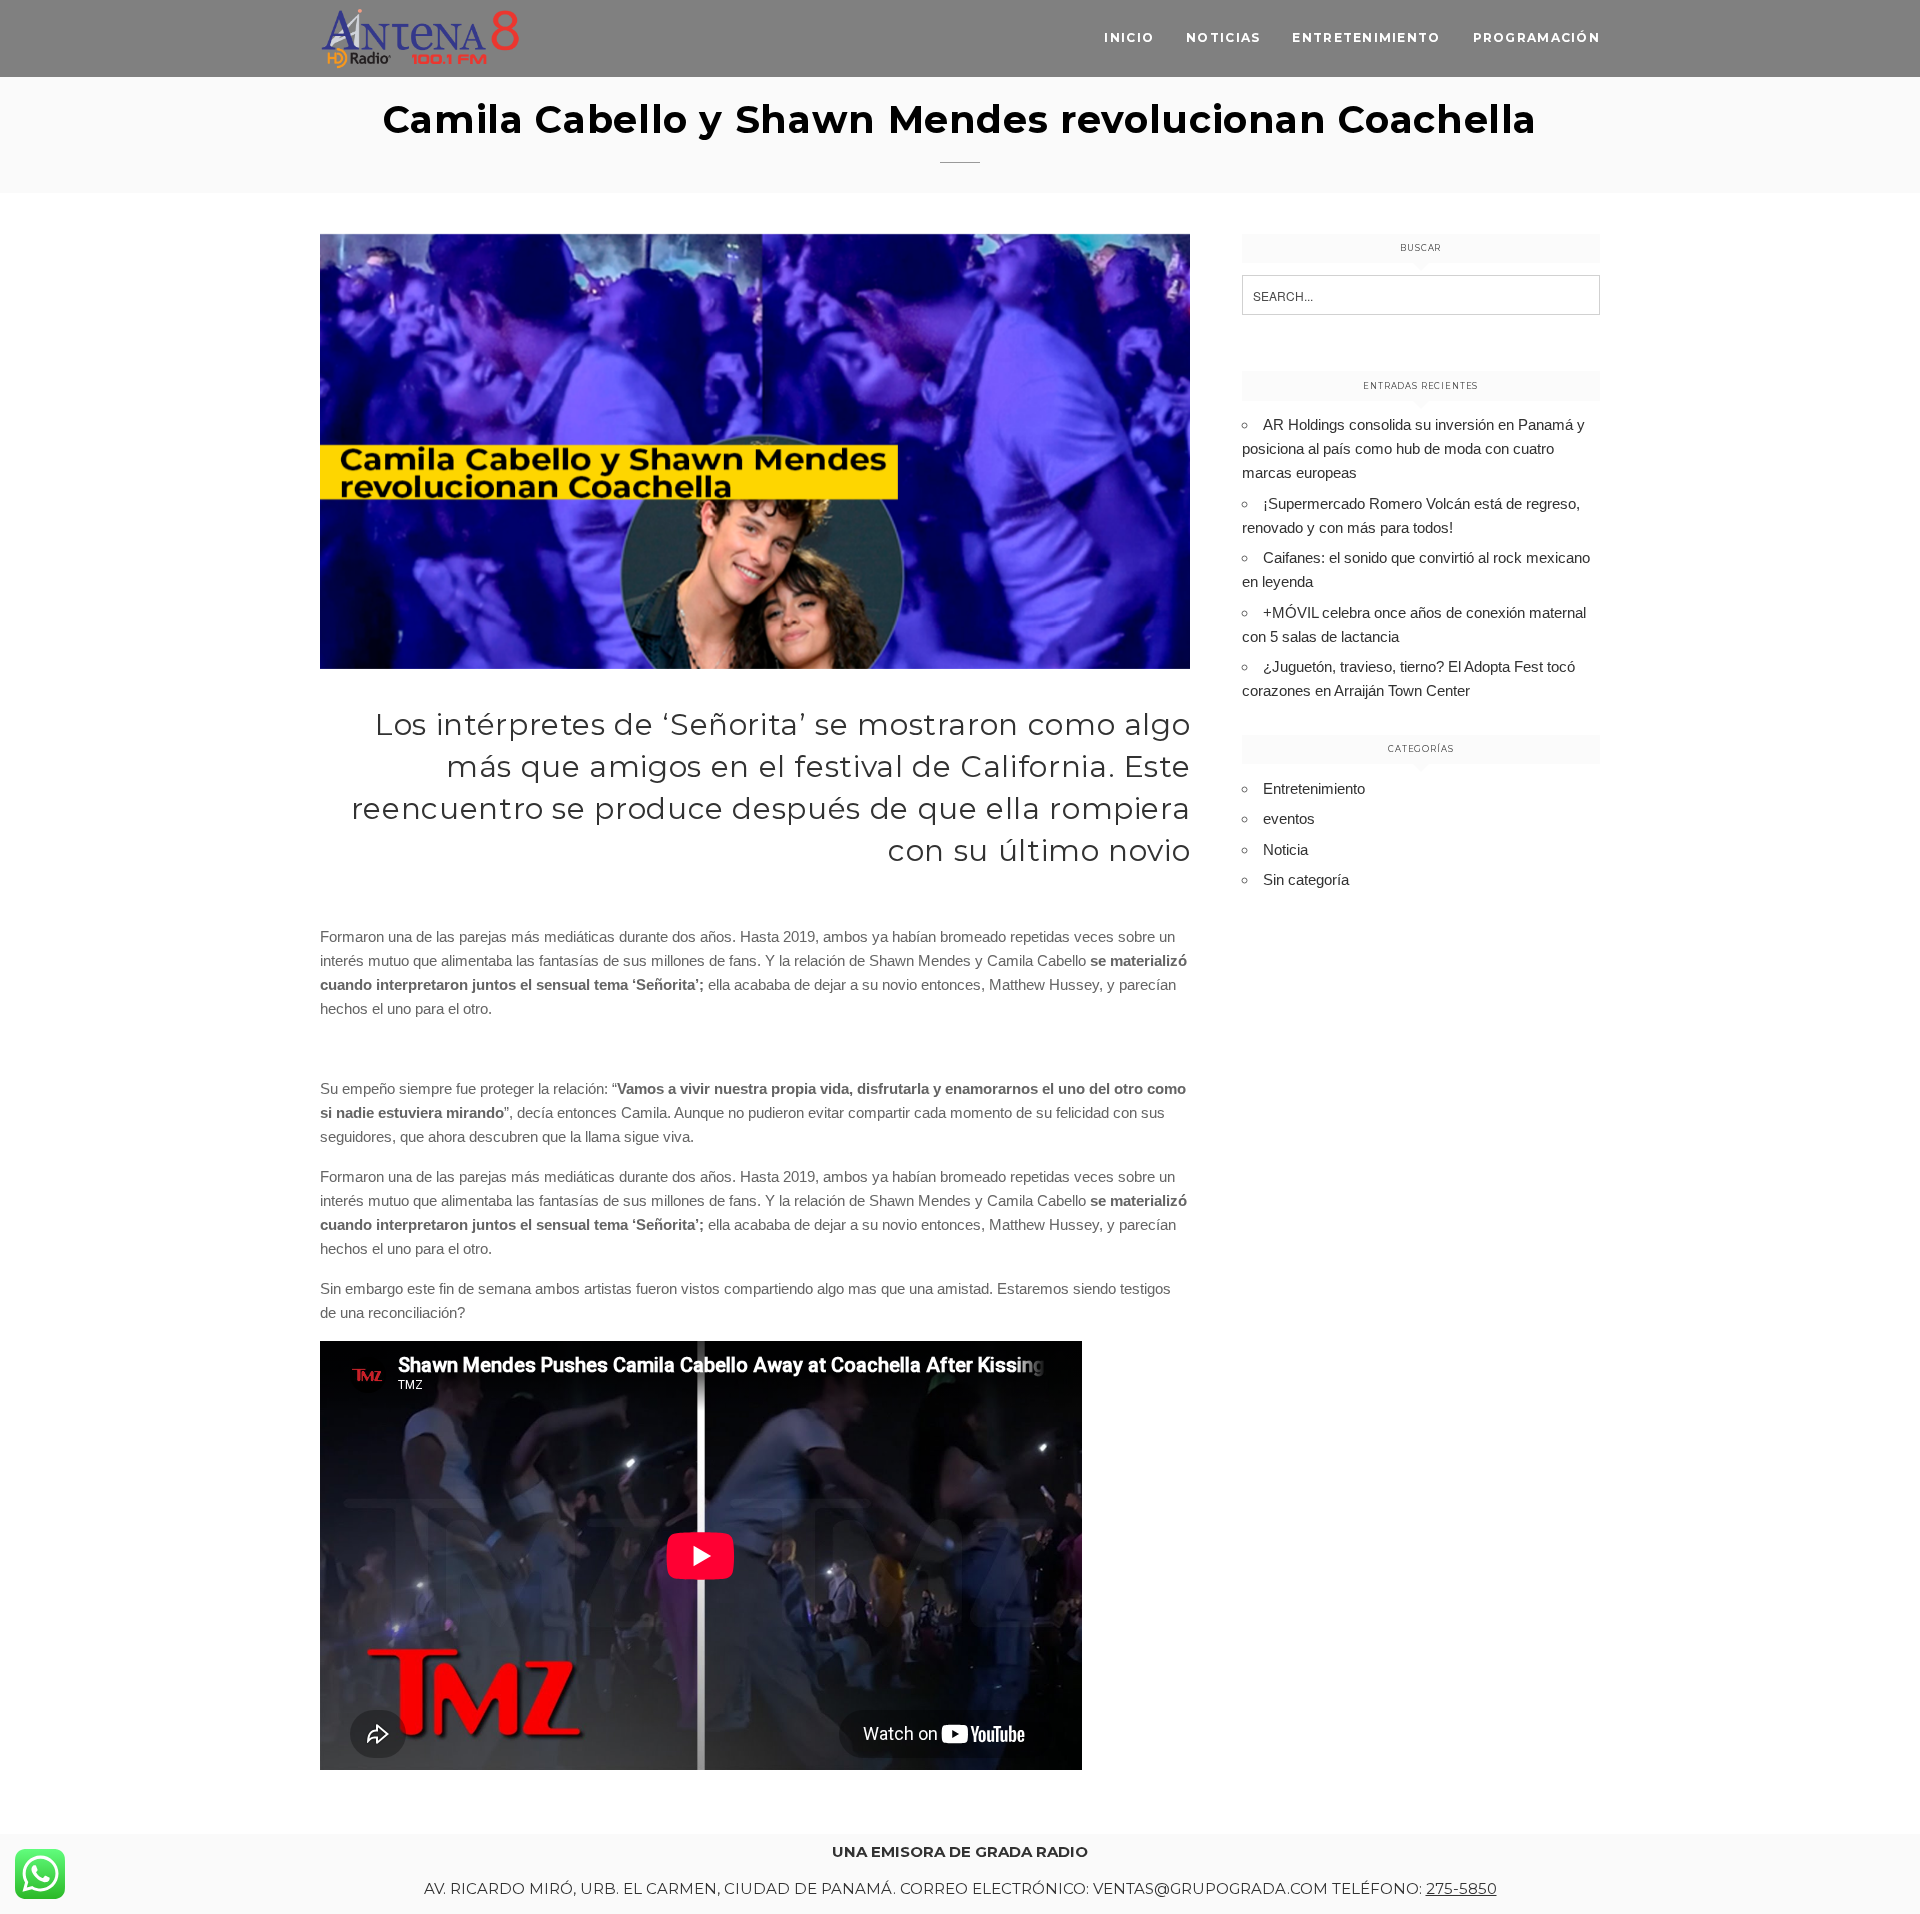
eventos (1289, 818)
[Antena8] (420, 38)
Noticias (1223, 37)
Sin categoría (1306, 879)
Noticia (1285, 849)
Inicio (1129, 37)
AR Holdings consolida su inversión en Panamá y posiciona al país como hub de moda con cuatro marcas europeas (1413, 448)
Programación (1536, 37)
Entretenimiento (1366, 37)
